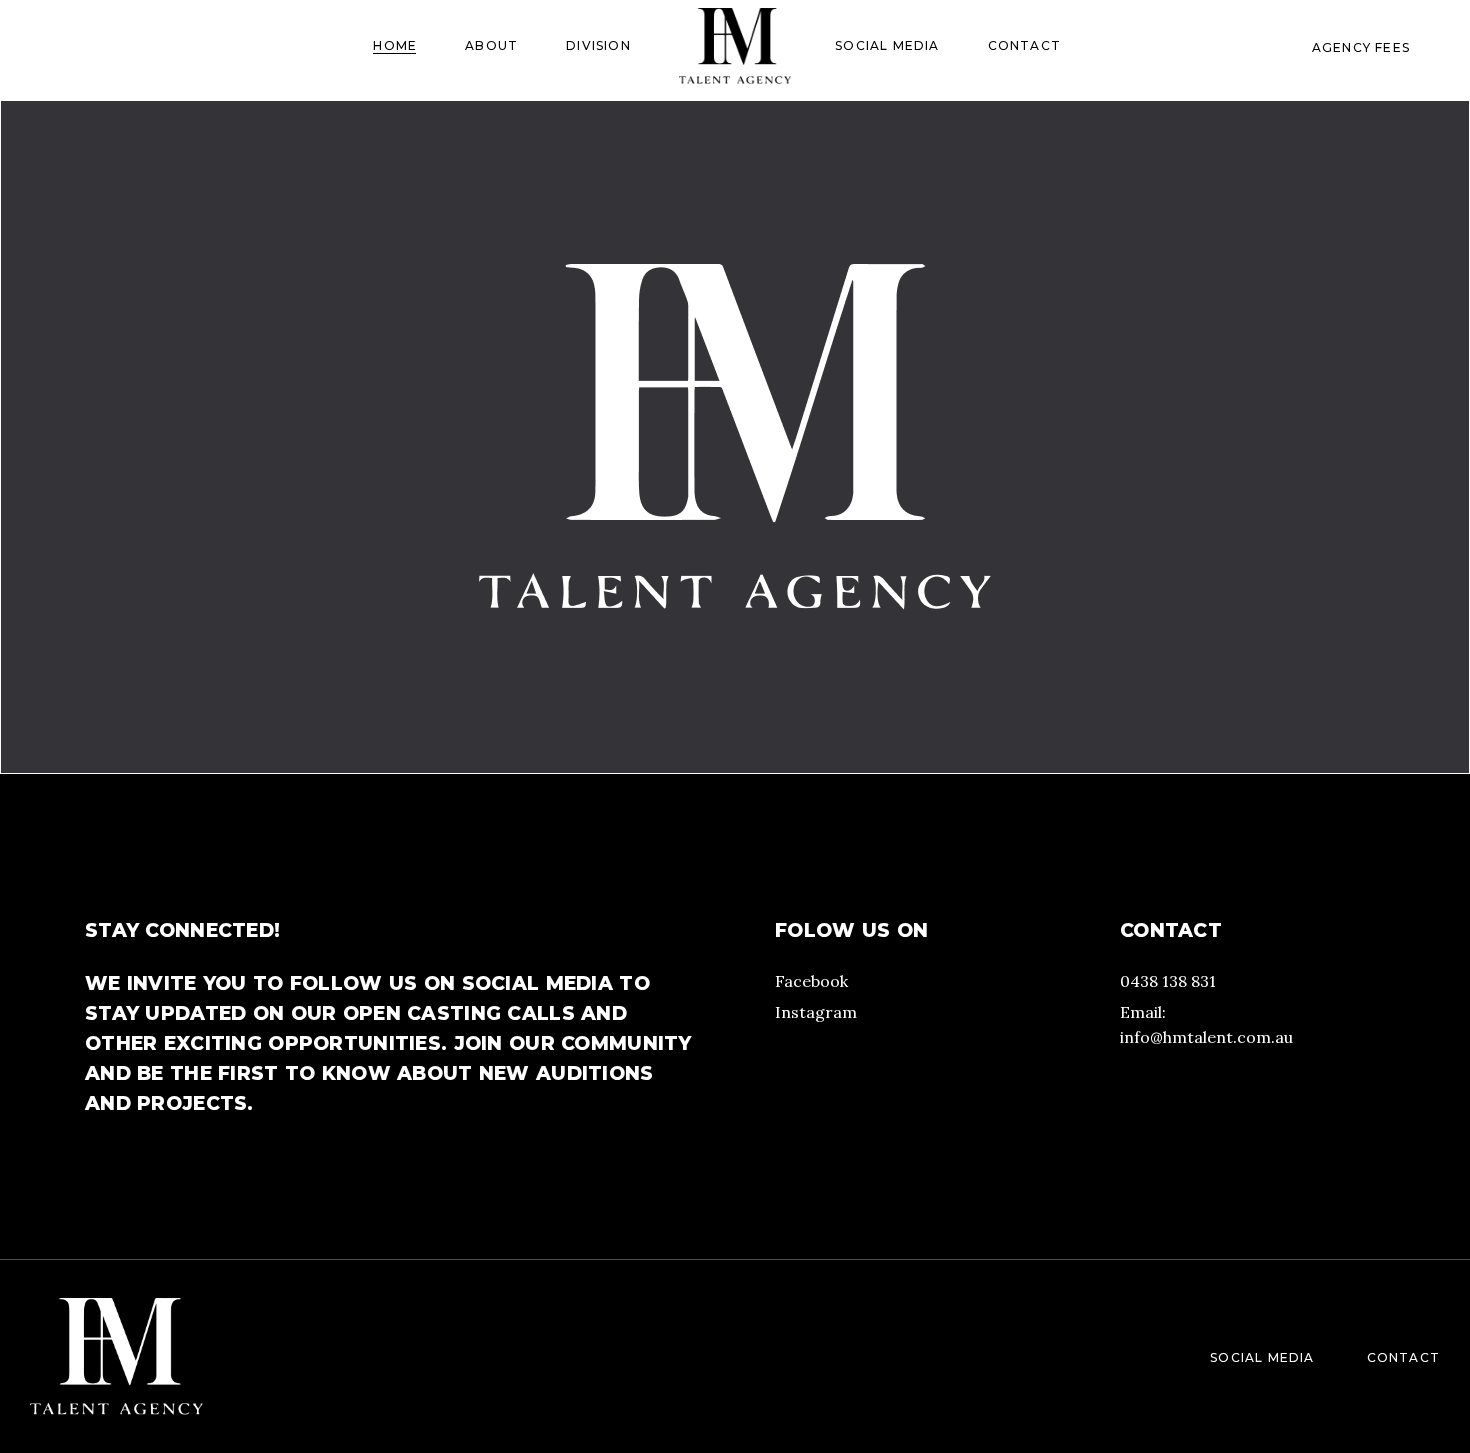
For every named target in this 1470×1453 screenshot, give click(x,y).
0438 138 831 (1168, 981)
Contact (1403, 1357)
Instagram (816, 1012)
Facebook (811, 981)
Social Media (1262, 1357)
